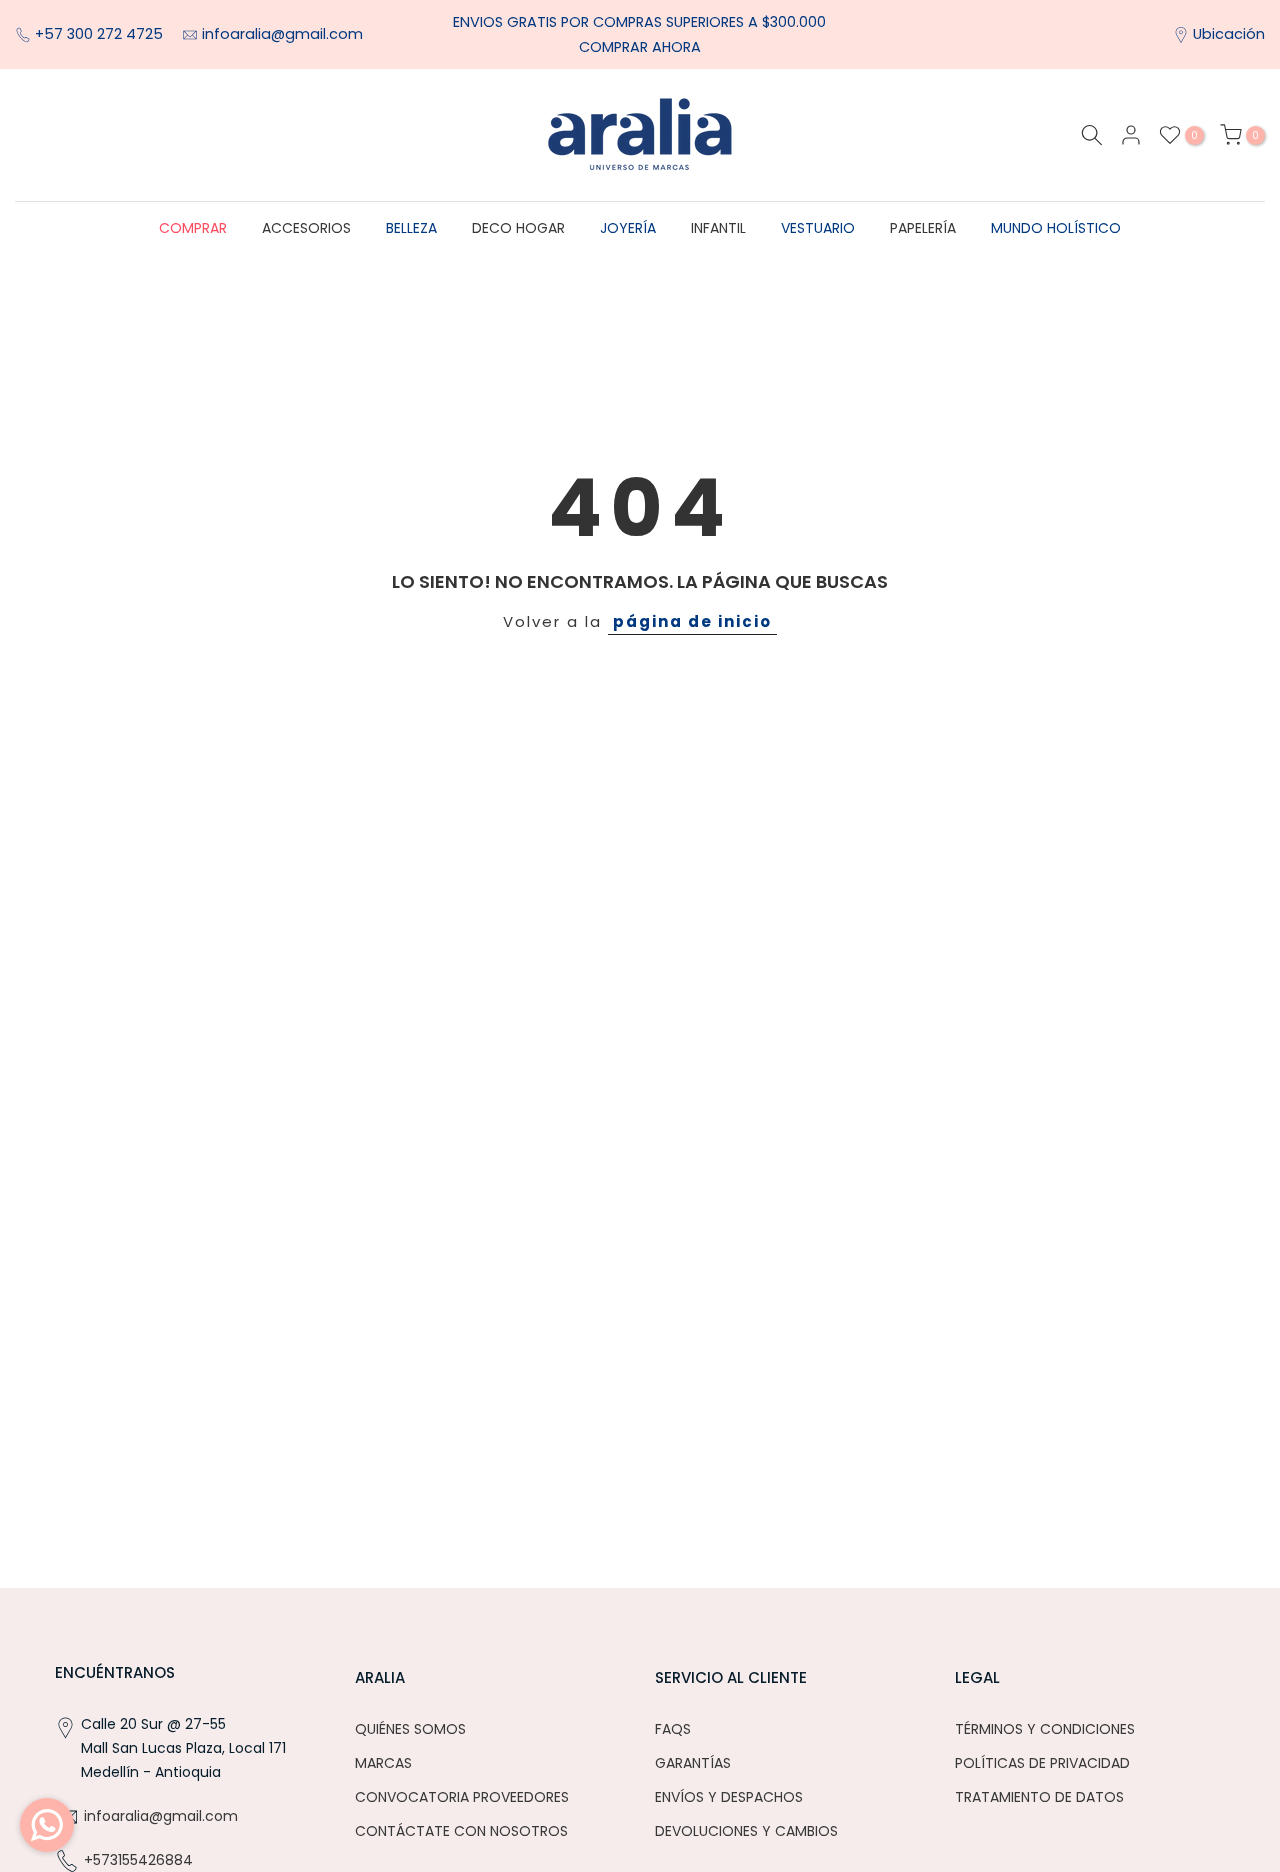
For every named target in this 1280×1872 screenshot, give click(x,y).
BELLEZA (411, 228)
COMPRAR (193, 228)
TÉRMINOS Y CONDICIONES (1045, 1729)
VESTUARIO (818, 228)
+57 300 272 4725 (101, 34)
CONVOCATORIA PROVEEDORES (462, 1797)
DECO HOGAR (518, 228)
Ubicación (1229, 34)
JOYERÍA (628, 228)
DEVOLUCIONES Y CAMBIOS (746, 1831)
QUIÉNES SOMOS (410, 1729)
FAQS (673, 1729)
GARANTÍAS (693, 1763)
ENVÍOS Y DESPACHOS (729, 1797)
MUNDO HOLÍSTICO (1056, 228)
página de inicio (692, 621)
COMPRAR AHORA (640, 47)
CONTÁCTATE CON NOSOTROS (461, 1831)
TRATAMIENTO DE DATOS (1039, 1797)
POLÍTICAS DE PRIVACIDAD (1042, 1763)
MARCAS (383, 1763)
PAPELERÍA (923, 228)
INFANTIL (718, 228)
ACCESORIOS (306, 228)
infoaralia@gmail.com (282, 34)
